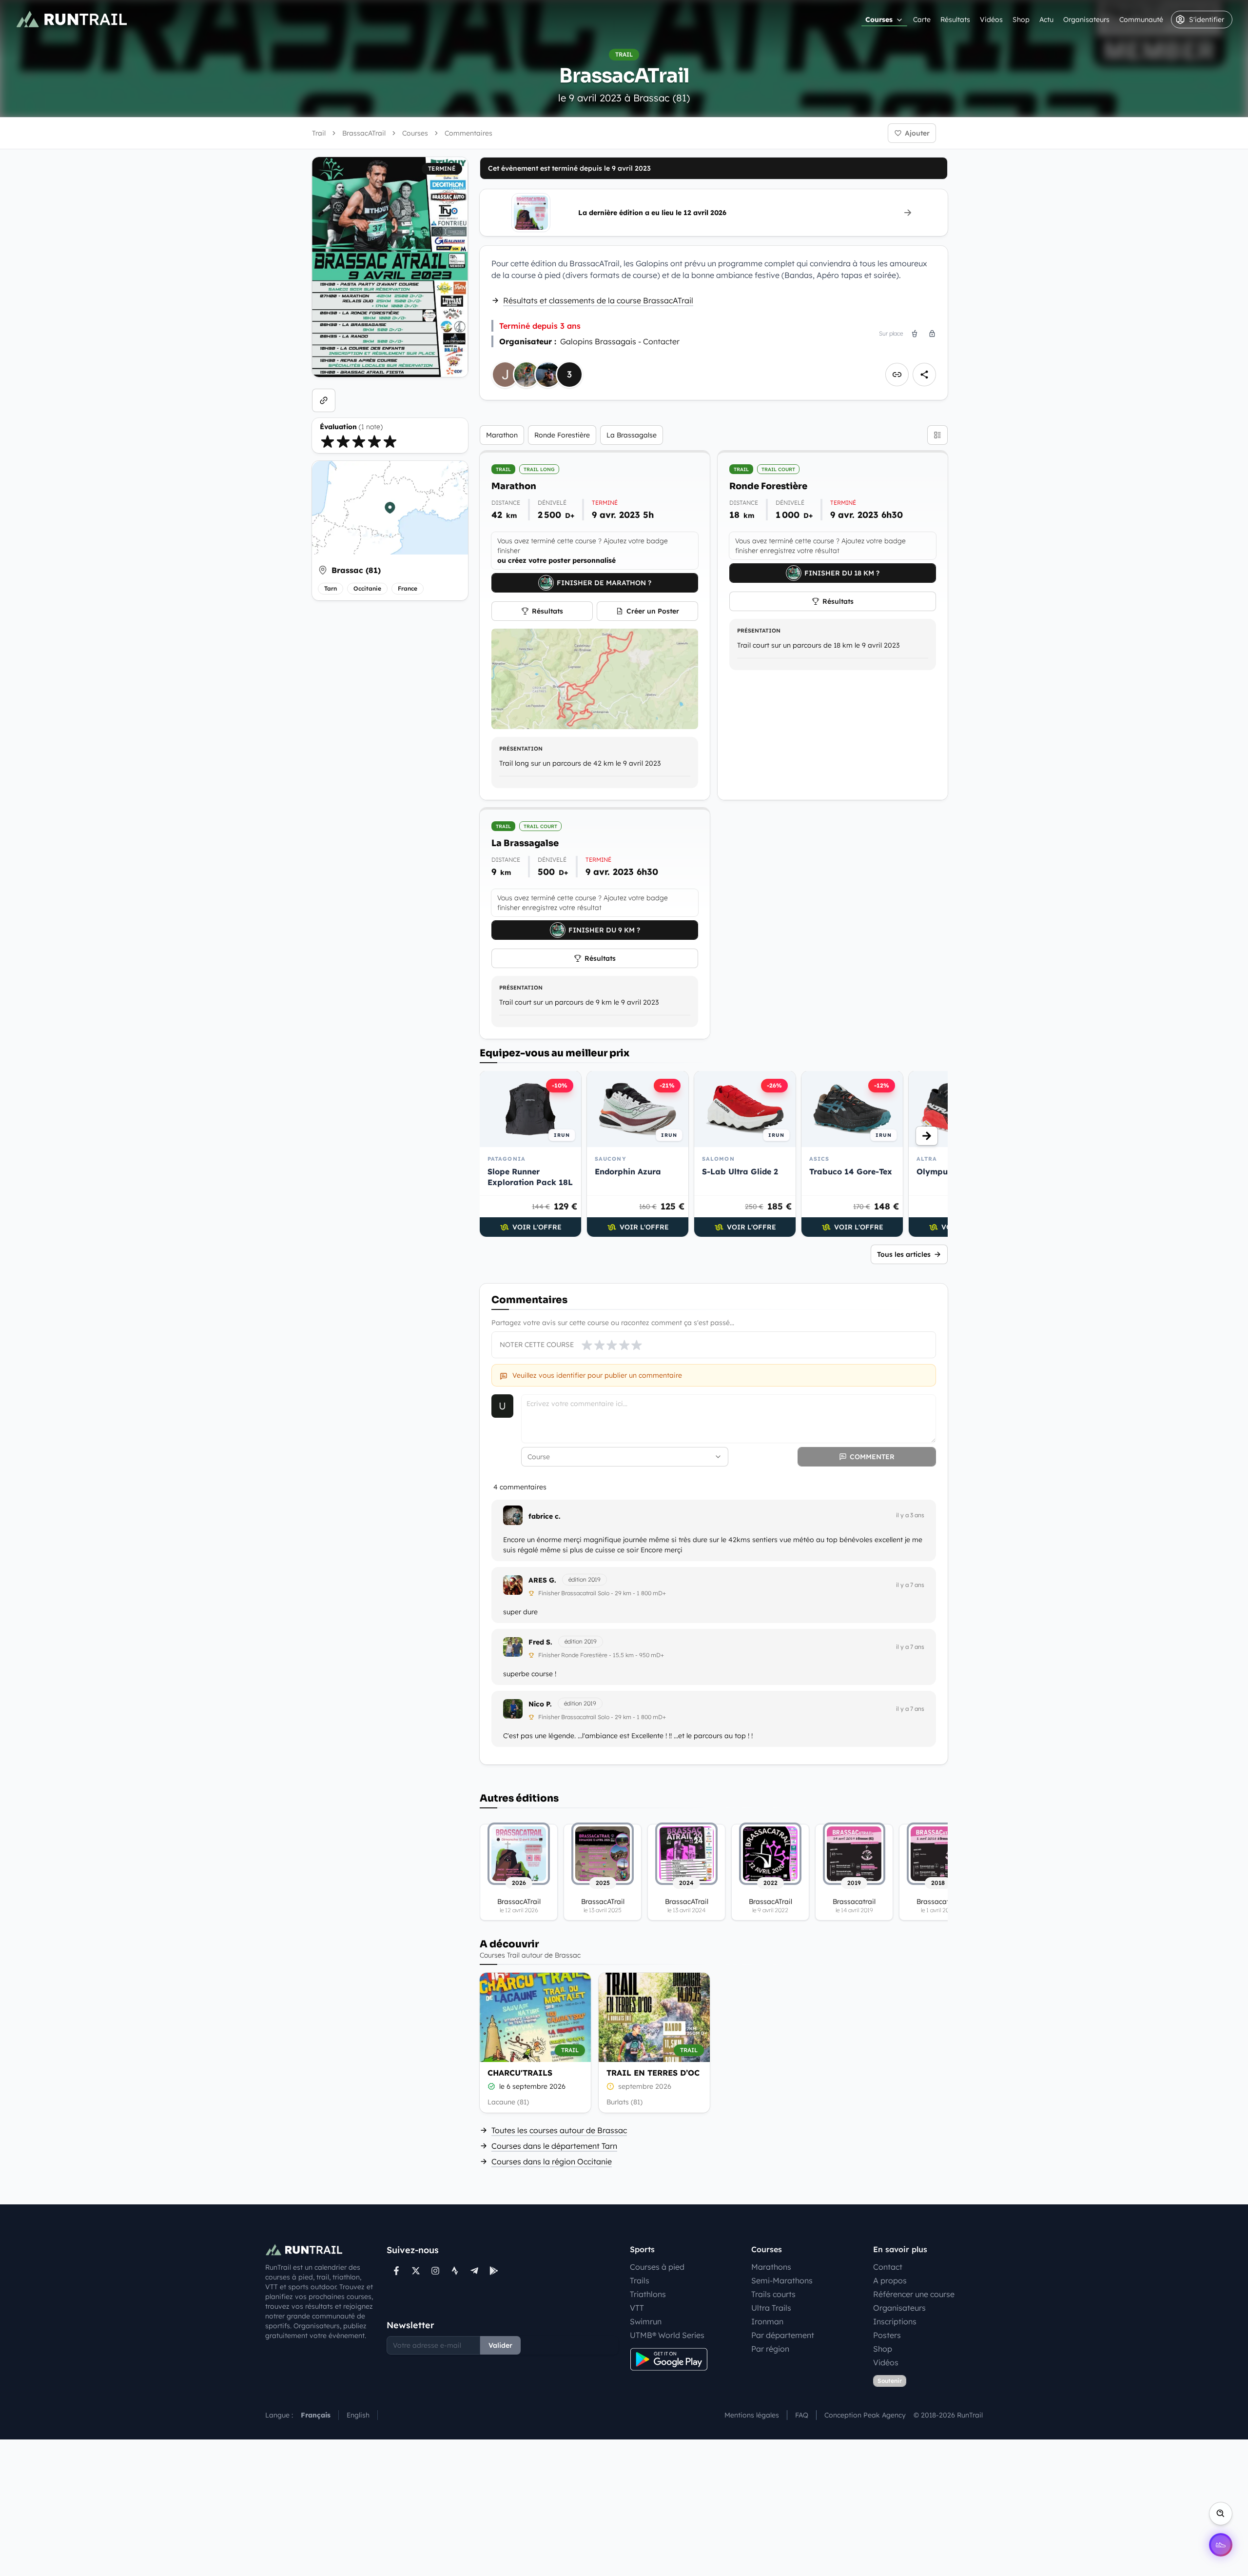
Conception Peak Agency (865, 2415)
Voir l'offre (537, 1227)
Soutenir (890, 2381)
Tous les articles (904, 1254)
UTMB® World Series (667, 2335)
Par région (770, 2349)
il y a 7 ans (910, 1585)
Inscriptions (895, 2321)
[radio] (328, 441)
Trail (319, 133)
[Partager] (924, 375)
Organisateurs (1086, 20)
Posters (887, 2335)
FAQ (802, 2415)
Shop (1021, 20)
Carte (922, 20)
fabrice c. (545, 1516)
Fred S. (540, 1642)
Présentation (521, 749)
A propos (890, 2280)
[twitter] (416, 2271)
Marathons (771, 2267)
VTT (637, 2308)
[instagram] (435, 2271)
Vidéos (991, 20)
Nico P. (540, 1704)
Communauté (1141, 20)
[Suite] (927, 1136)
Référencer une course (914, 2294)
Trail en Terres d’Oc (653, 2073)
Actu (1046, 20)
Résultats (955, 20)
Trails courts (773, 2294)
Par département (783, 2335)
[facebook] (396, 2271)
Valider (500, 2345)
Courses (879, 20)
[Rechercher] (1221, 2514)
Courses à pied (657, 2267)
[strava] (455, 2271)
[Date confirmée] (491, 2086)
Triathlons (648, 2294)
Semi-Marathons (782, 2280)
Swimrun (646, 2321)
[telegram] (474, 2271)
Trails (640, 2280)
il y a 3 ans (910, 1515)
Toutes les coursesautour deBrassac (559, 2130)
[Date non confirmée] (610, 2086)
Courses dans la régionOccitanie (552, 2161)
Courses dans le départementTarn (554, 2146)
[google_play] (494, 2271)
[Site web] (324, 400)
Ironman (767, 2321)
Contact (888, 2267)
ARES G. (542, 1580)
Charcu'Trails (520, 2073)
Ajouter (917, 133)
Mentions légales (752, 2415)
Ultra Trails (771, 2308)
